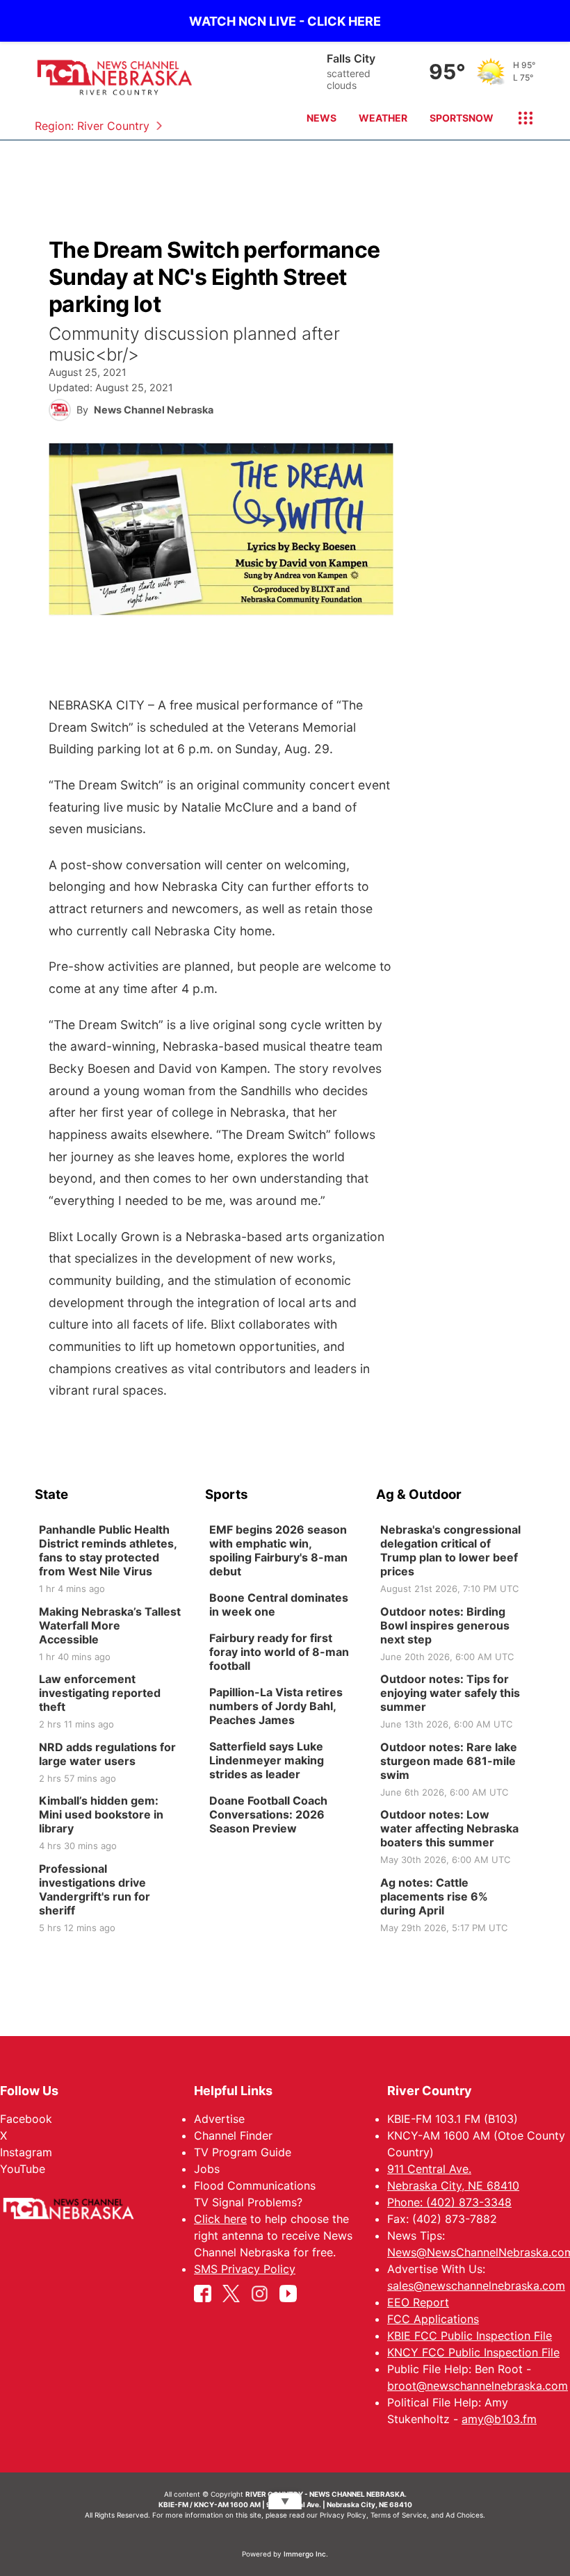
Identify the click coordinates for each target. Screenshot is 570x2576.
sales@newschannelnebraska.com (476, 2286)
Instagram (26, 2152)
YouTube (23, 2169)
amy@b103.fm (499, 2419)
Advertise (219, 2119)
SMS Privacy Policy (245, 2269)
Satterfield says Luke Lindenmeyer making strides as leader (267, 1760)
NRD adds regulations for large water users (107, 1753)
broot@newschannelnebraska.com (478, 2386)
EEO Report (418, 2302)
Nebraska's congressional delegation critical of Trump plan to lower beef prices (450, 1550)
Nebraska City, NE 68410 (453, 2185)
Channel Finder (233, 2135)
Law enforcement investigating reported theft (100, 1693)
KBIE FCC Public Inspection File (470, 2336)
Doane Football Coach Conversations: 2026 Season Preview (268, 1814)
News (321, 118)
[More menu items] (520, 118)
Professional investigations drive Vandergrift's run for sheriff (95, 1889)
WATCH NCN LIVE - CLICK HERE (285, 21)
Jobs (207, 2169)
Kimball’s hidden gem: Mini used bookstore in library (101, 1814)
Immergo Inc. (306, 2554)
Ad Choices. (465, 2515)
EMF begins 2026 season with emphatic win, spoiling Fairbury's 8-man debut (278, 1550)
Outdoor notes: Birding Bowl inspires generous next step (445, 1625)
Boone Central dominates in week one (279, 1605)
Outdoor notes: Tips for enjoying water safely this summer (450, 1693)
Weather (383, 118)
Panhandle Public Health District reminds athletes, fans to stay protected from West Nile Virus (108, 1550)
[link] (114, 1559)
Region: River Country (92, 126)
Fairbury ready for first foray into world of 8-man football (279, 1652)
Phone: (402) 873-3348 (449, 2202)
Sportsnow (462, 118)
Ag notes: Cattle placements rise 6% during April (434, 1896)
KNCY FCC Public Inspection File (473, 2352)
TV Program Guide (243, 2152)
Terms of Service (399, 2515)
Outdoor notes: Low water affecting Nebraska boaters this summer (449, 1828)
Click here (220, 2219)
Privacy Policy (343, 2515)
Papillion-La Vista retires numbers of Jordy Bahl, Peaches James (276, 1706)
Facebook (26, 2119)
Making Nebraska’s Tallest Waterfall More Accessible (110, 1625)
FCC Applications (433, 2319)
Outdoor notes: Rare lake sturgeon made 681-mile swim (449, 1760)
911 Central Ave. (429, 2169)
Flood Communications (255, 2185)
